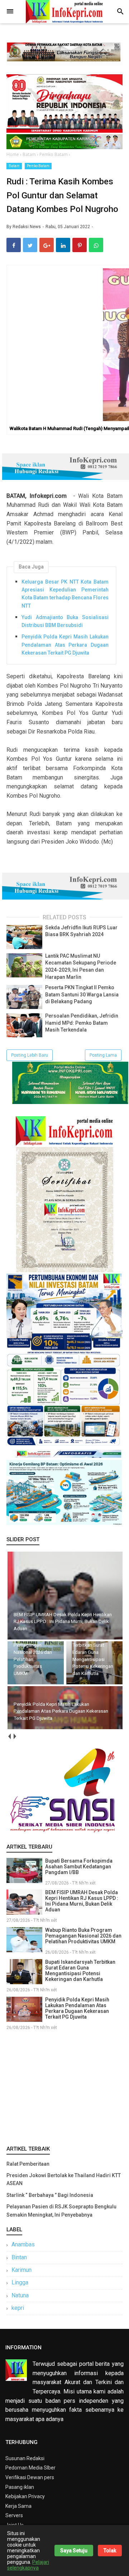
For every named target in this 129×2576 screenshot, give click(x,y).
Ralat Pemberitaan (28, 2164)
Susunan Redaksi (25, 2458)
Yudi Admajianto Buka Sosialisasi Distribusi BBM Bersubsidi (65, 621)
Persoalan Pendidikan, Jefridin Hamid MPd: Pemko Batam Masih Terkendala (82, 1023)
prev (9, 1736)
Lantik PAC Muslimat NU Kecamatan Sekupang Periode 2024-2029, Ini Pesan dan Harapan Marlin (81, 966)
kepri (18, 2308)
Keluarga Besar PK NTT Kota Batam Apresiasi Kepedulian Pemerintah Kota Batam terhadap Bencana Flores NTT (65, 594)
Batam (14, 166)
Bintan (19, 2257)
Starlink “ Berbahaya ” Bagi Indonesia (50, 2195)
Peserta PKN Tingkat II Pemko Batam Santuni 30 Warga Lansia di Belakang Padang (82, 994)
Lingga (20, 2282)
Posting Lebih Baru (30, 1055)
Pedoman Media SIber (30, 2468)
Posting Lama (103, 1055)
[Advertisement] (64, 2086)
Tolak (110, 2551)
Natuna (20, 2295)
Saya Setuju (74, 2551)
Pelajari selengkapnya (28, 2565)
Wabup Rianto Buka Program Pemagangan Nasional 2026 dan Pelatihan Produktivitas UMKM (83, 1936)
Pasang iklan (20, 2487)
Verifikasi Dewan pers (30, 2477)
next (15, 1736)
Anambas (23, 2244)
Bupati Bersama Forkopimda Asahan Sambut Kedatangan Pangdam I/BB (79, 1867)
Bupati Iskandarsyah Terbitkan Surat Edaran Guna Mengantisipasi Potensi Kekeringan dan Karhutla (80, 1971)
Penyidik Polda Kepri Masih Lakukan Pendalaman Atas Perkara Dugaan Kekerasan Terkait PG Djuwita (65, 645)
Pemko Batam (38, 166)
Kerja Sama (18, 2506)
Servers (14, 2515)
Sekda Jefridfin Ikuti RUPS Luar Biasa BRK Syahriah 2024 (81, 931)
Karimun (21, 2270)
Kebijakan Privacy (25, 2496)
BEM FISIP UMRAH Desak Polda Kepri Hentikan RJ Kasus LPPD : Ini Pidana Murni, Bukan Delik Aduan (82, 1901)
